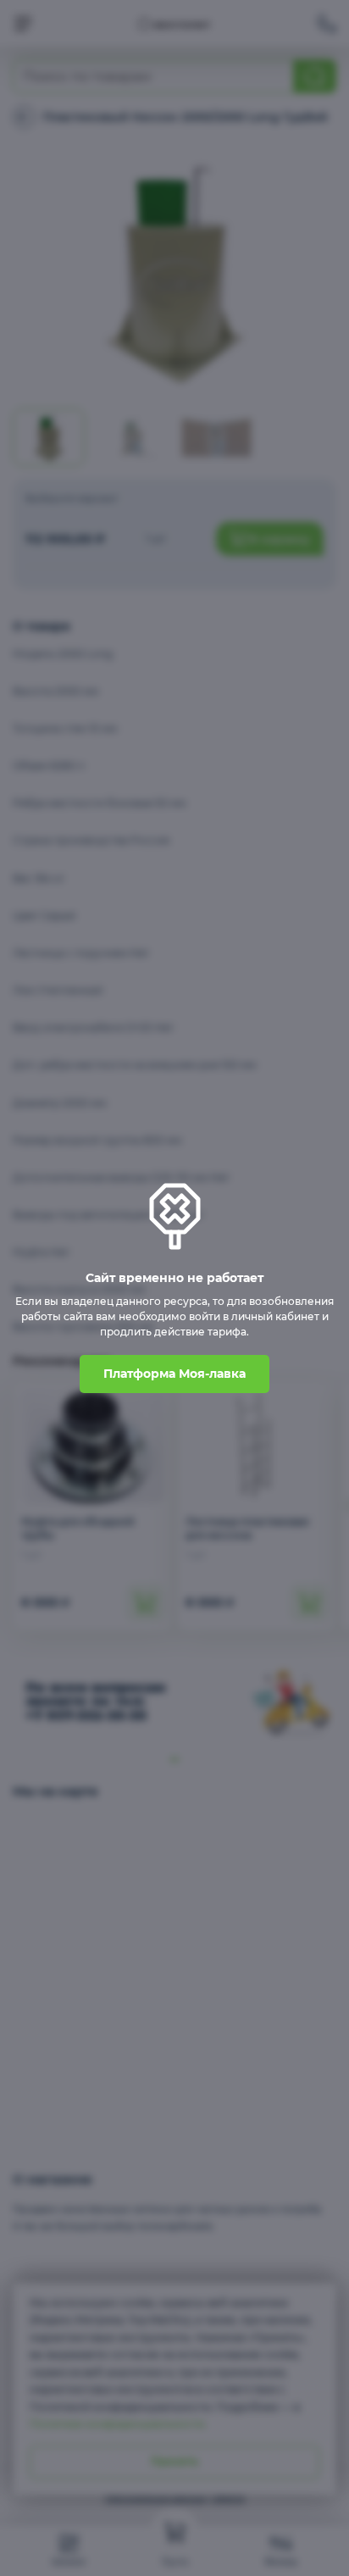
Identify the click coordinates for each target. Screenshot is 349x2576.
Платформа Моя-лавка (174, 1374)
